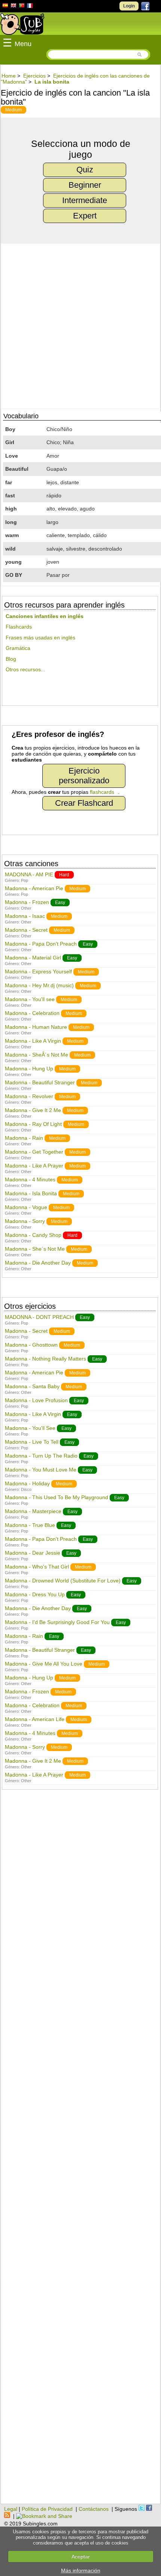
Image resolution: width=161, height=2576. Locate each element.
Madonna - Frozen (27, 902)
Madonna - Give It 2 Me (33, 1110)
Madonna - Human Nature (36, 1027)
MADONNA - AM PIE (29, 874)
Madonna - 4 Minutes (30, 1179)
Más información (81, 2570)
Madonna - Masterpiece (33, 1511)
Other (26, 908)
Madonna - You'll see (30, 999)
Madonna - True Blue (30, 1525)
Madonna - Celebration (32, 1013)
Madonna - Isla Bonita (31, 1193)
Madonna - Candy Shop (33, 1235)
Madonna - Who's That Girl (37, 1567)
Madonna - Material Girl (33, 958)
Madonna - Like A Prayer (34, 1166)
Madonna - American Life (35, 1719)
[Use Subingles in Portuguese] (22, 6)
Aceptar (81, 2557)
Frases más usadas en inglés (40, 638)
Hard (64, 875)
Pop (25, 880)
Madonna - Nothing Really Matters (45, 1359)
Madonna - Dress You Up (35, 1594)
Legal (11, 2509)
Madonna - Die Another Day (38, 1263)
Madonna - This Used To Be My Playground (57, 1497)
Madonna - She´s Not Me (35, 1249)
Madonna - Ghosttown (31, 1345)
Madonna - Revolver (29, 1096)
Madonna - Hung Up (29, 1069)
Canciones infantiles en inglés (45, 616)
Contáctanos (94, 2509)
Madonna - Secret (26, 930)
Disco (26, 1489)
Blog (11, 659)
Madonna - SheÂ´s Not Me (37, 1055)
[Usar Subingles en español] (5, 7)
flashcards (102, 792)
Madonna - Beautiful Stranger (40, 1082)
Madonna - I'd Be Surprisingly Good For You (57, 1622)
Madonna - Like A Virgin (33, 1041)
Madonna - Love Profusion (36, 1400)
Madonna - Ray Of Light (33, 1124)
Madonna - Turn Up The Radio (41, 1456)
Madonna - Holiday (27, 1483)
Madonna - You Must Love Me (41, 1470)
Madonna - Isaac (25, 916)
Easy (60, 903)
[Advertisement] (80, 2151)
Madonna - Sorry (25, 1221)
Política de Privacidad (47, 2509)
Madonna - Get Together (34, 1152)
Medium (13, 110)
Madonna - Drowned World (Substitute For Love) (63, 1581)
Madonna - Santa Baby (32, 1386)
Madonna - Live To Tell (32, 1442)
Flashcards (19, 627)
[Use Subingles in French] (30, 7)
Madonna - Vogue (26, 1207)
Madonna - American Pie (34, 888)
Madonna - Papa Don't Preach (41, 944)
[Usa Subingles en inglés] (13, 6)
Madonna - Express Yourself (38, 971)
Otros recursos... (25, 669)
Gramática (18, 648)
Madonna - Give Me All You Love (44, 1664)
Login (129, 6)
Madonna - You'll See (30, 1428)
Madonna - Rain (24, 1138)
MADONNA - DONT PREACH (39, 1317)
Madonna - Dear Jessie (33, 1553)
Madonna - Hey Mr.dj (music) (39, 985)
